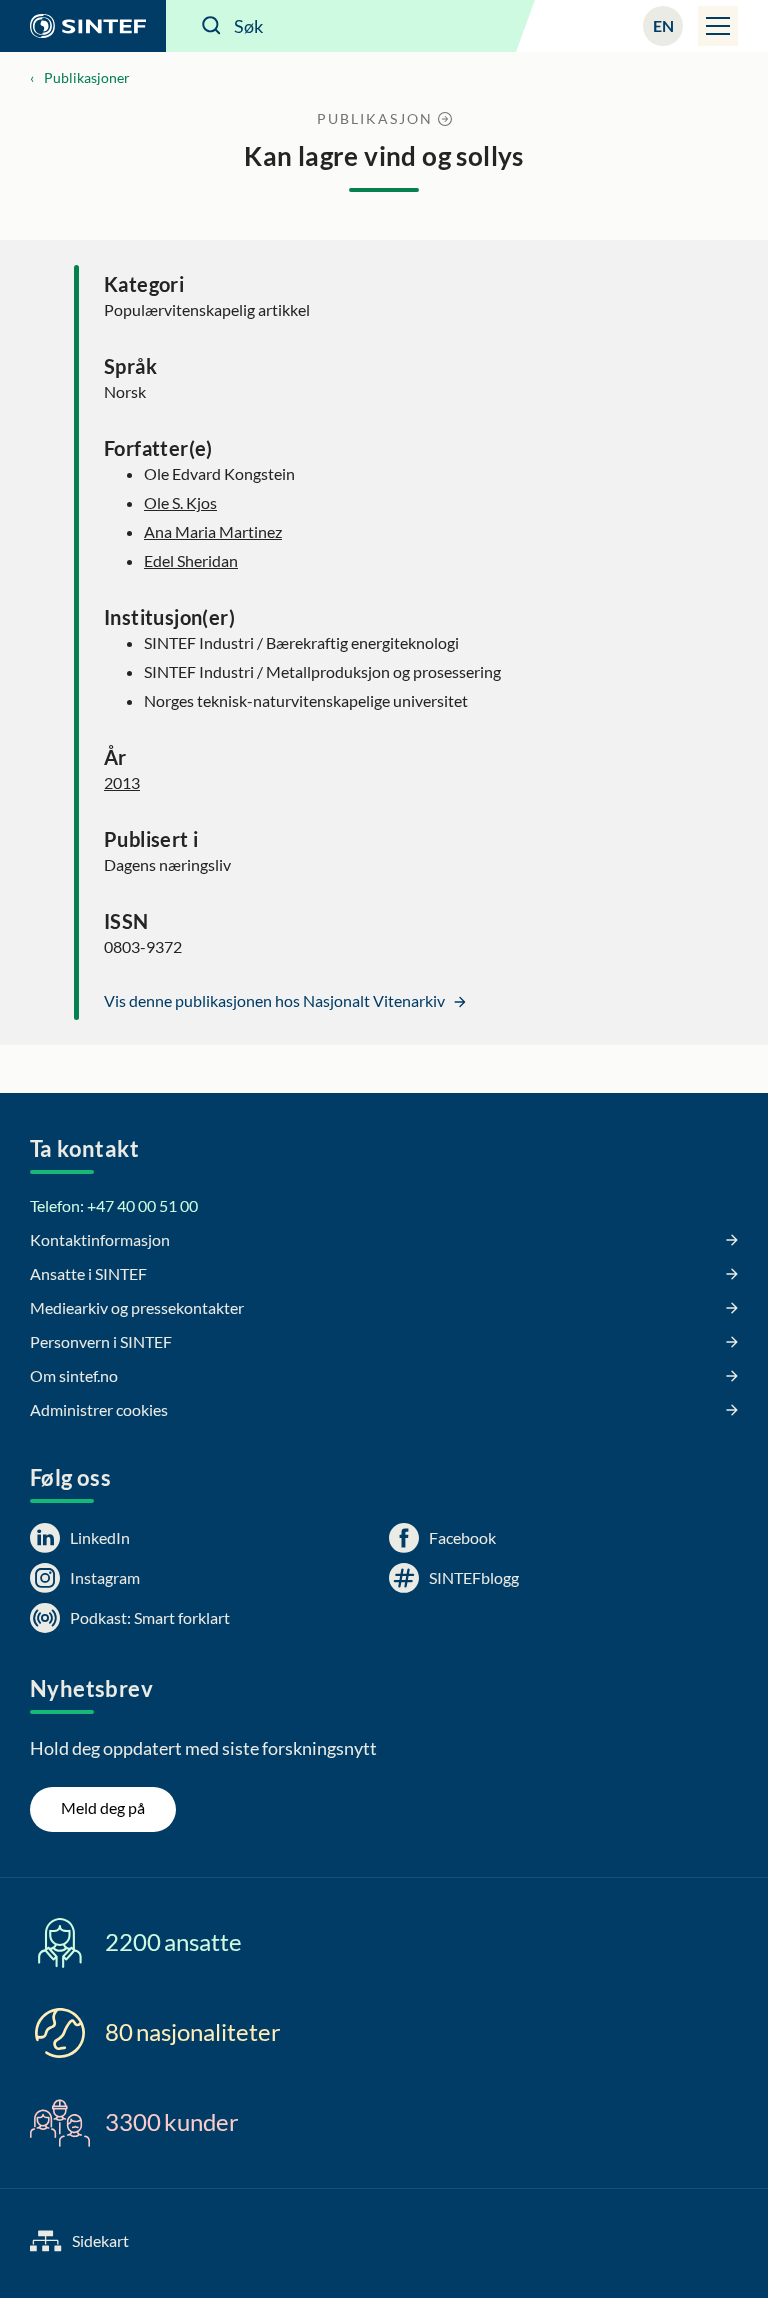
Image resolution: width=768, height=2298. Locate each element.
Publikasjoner (87, 77)
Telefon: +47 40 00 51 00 (114, 1205)
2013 (122, 782)
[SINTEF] (83, 26)
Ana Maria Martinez (213, 531)
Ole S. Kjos (180, 502)
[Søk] (212, 26)
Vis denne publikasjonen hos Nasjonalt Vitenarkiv (276, 1000)
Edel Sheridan (191, 560)
